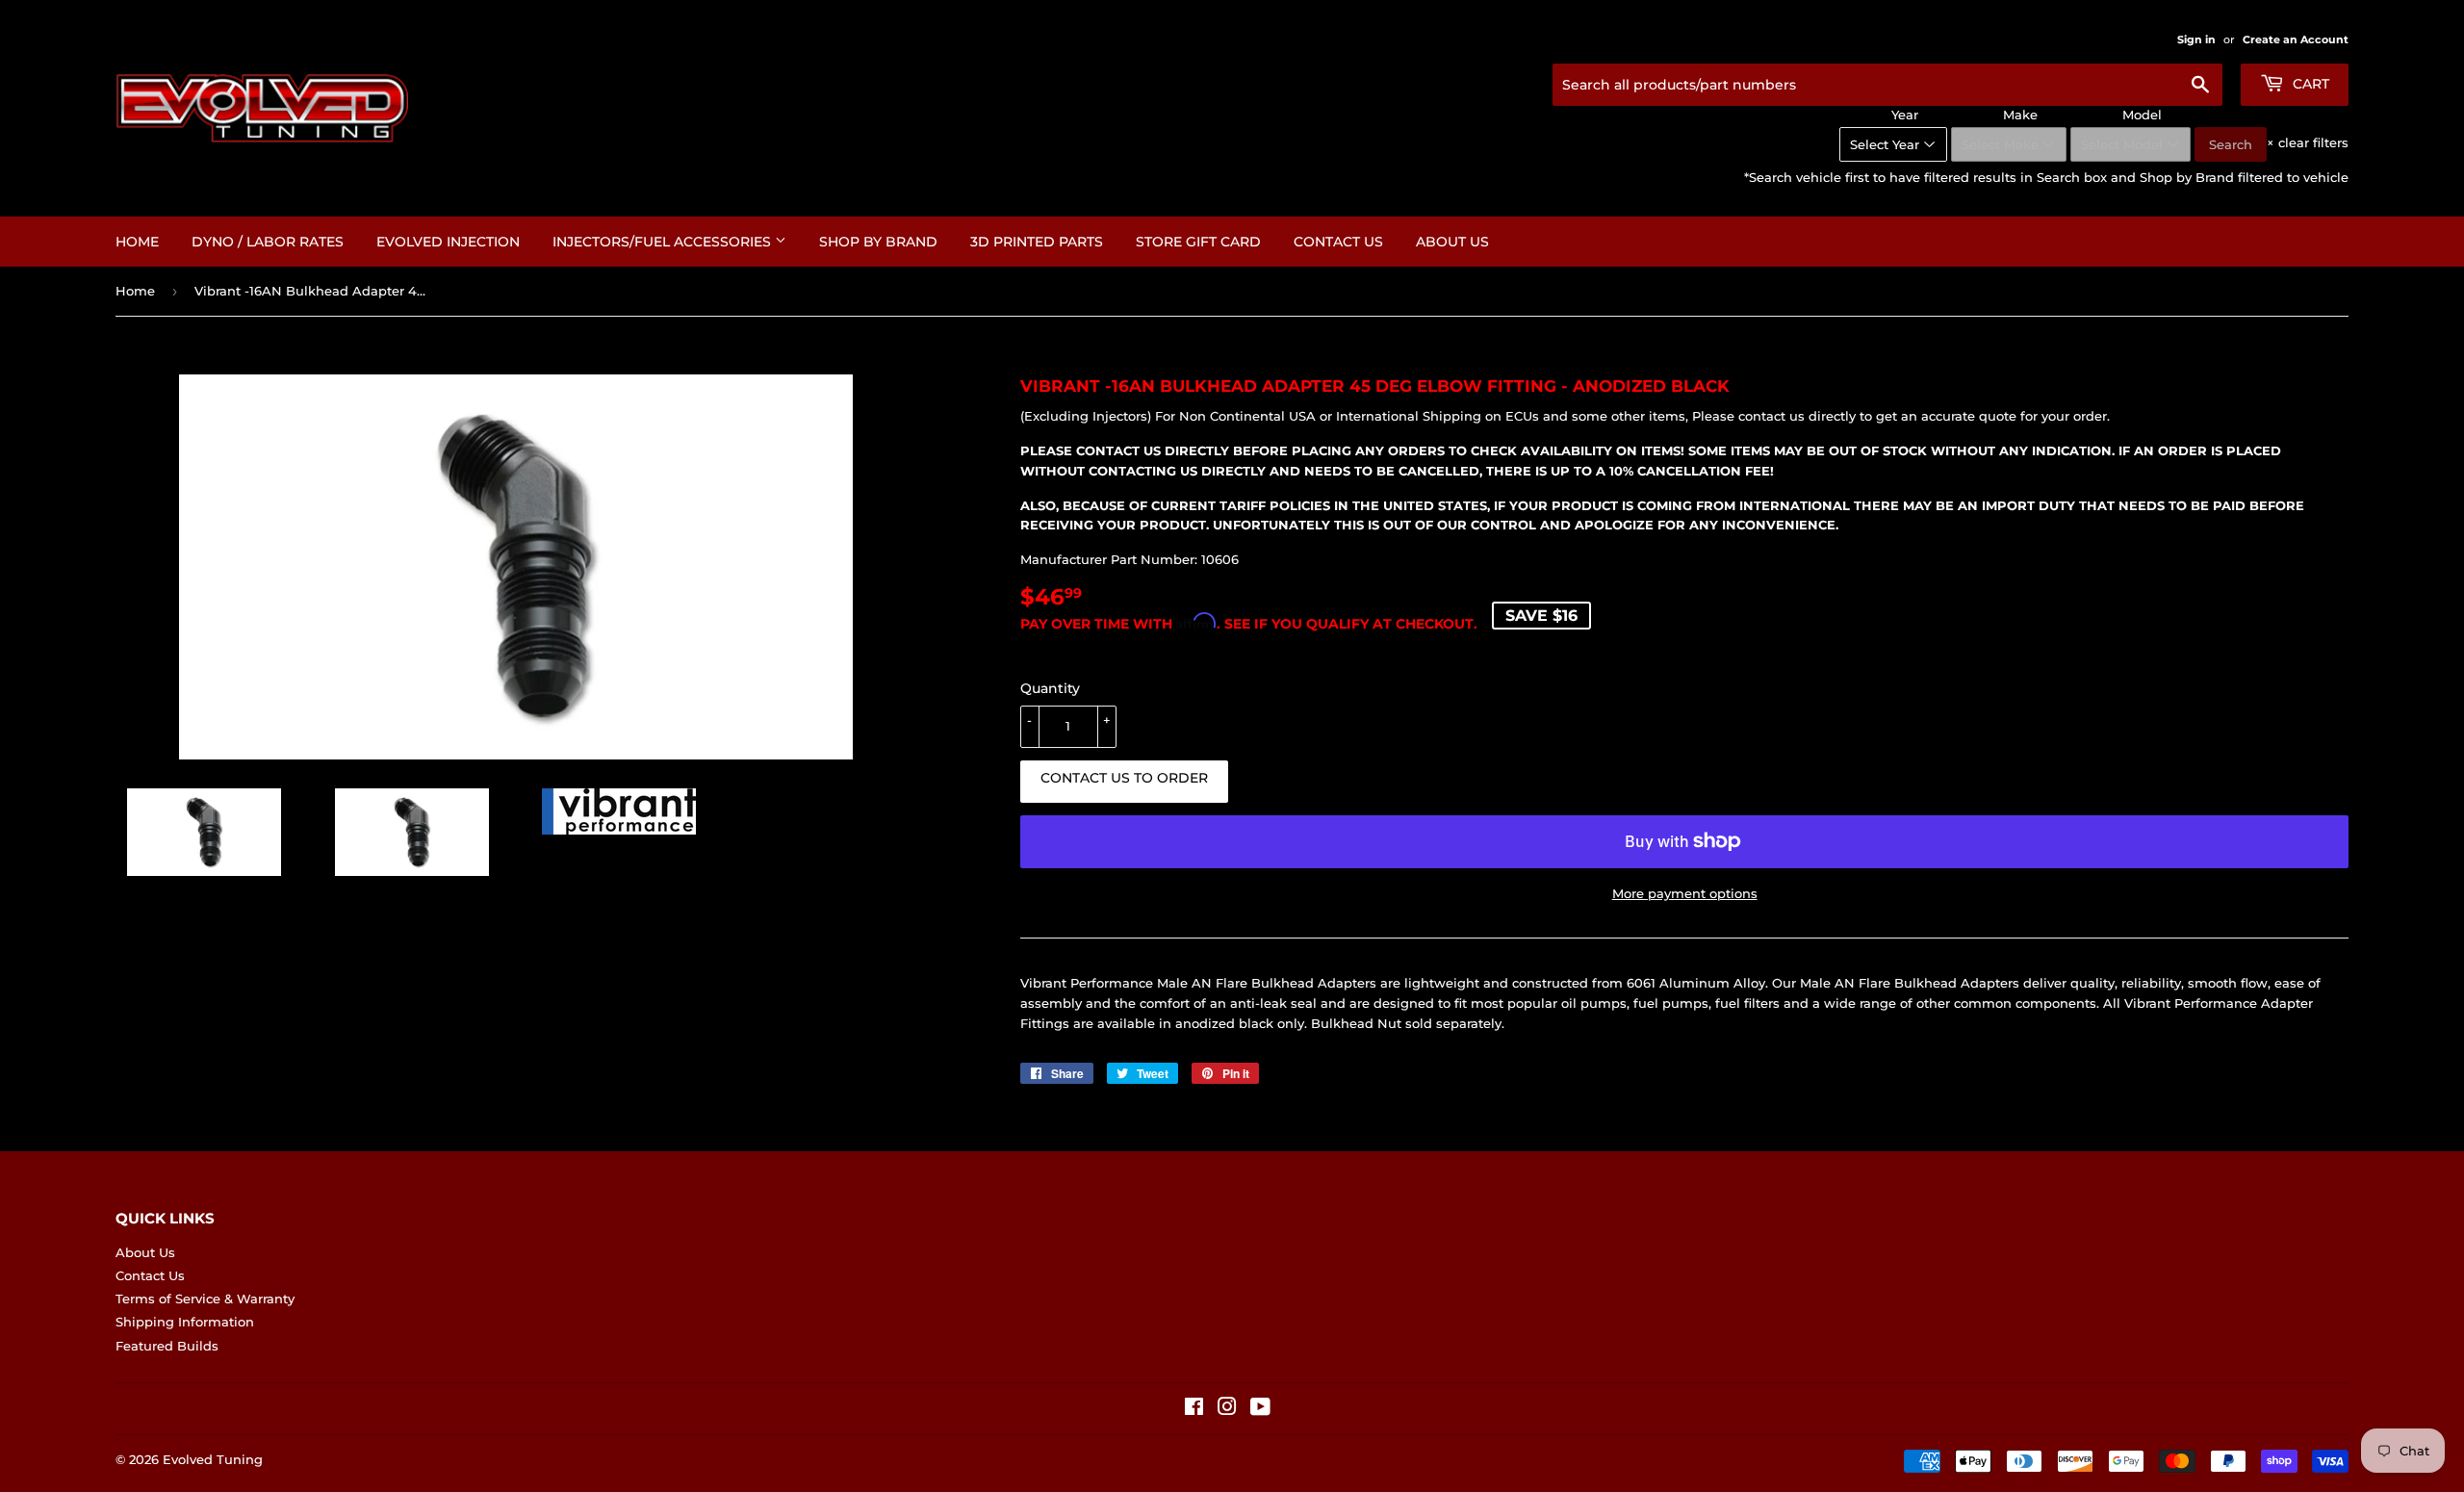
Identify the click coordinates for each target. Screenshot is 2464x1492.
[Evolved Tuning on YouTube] (1260, 1409)
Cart (2309, 84)
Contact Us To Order (1124, 778)
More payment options (1685, 893)
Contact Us (1338, 242)
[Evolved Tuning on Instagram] (1227, 1409)
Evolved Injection (448, 242)
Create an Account (2296, 39)
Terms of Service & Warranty (205, 1299)
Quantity (1050, 688)
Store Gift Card (1198, 242)
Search (2231, 144)
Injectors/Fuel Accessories (664, 242)
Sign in (2196, 39)
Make (2020, 115)
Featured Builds (167, 1346)
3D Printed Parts (1037, 242)
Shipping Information (185, 1322)
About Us (1452, 242)
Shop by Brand (878, 242)
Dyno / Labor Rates (268, 242)
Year (1905, 115)
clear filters (2308, 142)
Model (2142, 115)
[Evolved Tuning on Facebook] (1194, 1409)
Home (137, 242)
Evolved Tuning (213, 1459)
